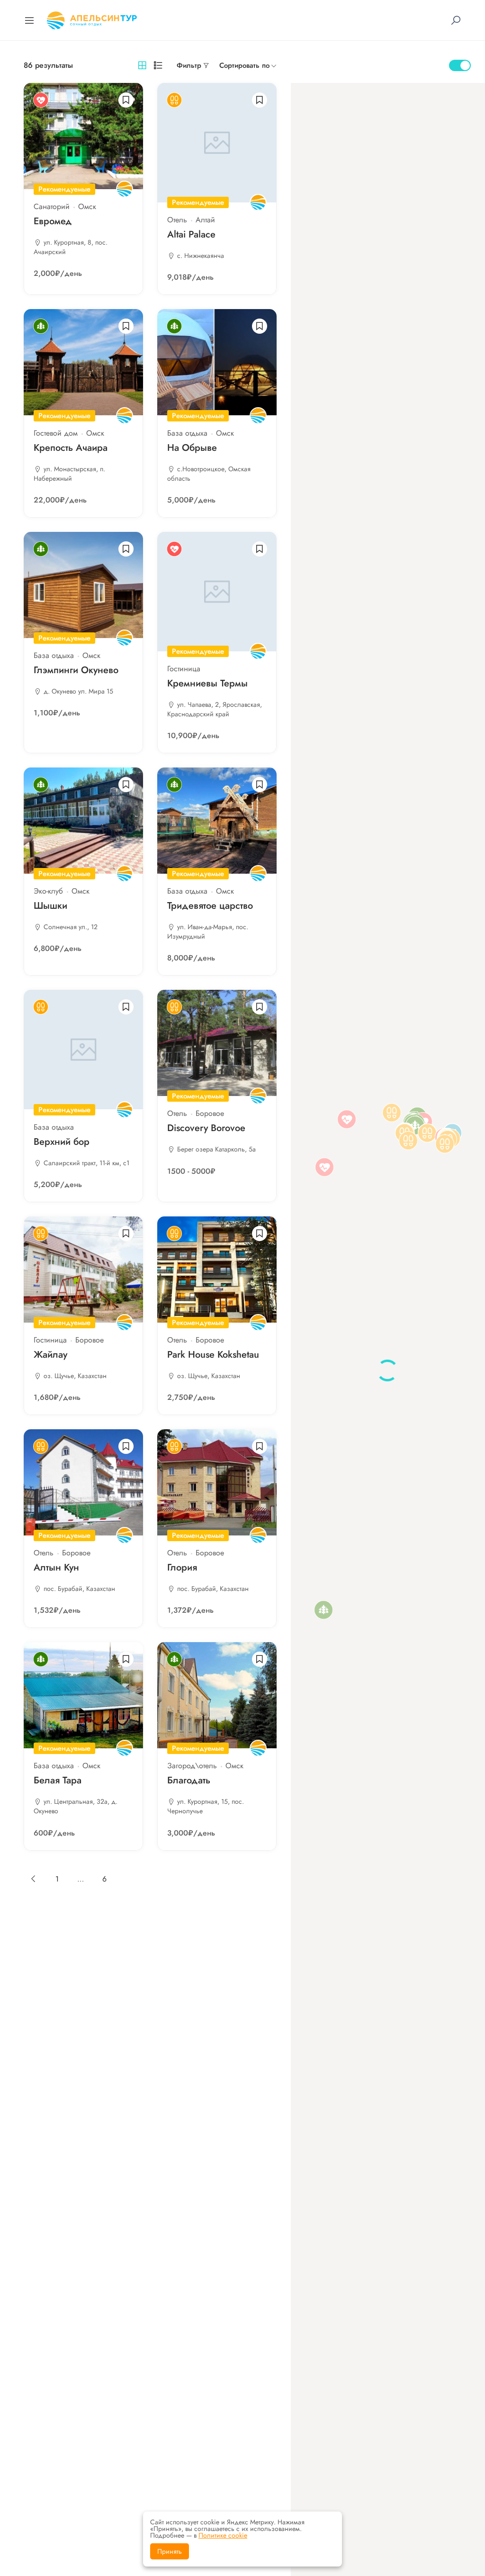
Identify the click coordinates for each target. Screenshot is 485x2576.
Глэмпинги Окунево (76, 670)
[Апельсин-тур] (125, 189)
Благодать (189, 1780)
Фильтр (189, 65)
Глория (182, 1567)
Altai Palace (191, 234)
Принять (170, 2551)
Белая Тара (58, 1780)
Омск (87, 206)
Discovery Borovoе (206, 1128)
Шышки (50, 906)
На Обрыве (192, 448)
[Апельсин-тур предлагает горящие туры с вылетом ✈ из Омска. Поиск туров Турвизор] (92, 19)
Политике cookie (223, 2535)
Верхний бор (62, 1142)
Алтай (205, 220)
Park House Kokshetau (213, 1355)
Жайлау (50, 1355)
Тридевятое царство (210, 906)
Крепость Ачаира (71, 448)
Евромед (53, 221)
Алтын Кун (56, 1567)
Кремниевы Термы (207, 683)
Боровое (210, 1113)
